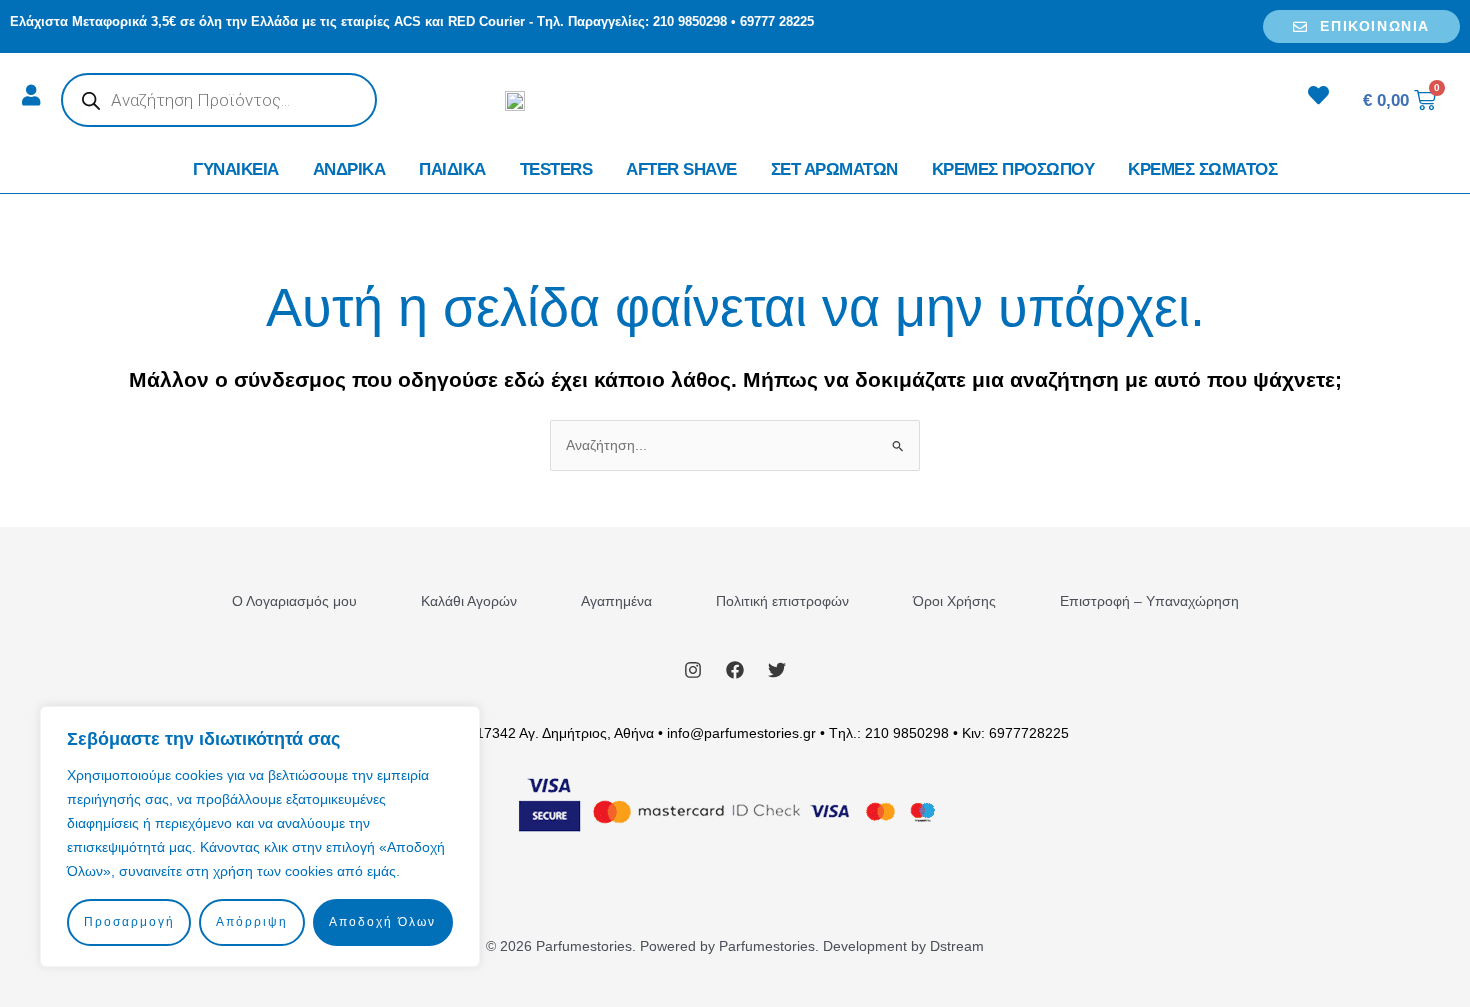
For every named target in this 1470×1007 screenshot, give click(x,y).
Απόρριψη (252, 922)
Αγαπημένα (616, 601)
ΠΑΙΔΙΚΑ (452, 169)
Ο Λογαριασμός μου (294, 601)
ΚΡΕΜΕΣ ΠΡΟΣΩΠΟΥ (1013, 169)
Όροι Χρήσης (954, 601)
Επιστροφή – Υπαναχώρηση (1149, 601)
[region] (260, 836)
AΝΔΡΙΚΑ (349, 169)
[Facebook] (735, 670)
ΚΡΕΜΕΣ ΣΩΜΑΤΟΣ (1202, 169)
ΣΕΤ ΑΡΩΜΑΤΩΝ (834, 169)
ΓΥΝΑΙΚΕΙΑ (236, 169)
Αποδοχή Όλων (382, 922)
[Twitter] (777, 670)
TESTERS (556, 169)
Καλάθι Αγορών (469, 601)
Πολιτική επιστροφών (782, 601)
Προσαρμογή (129, 922)
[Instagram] (693, 670)
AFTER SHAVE (681, 169)
